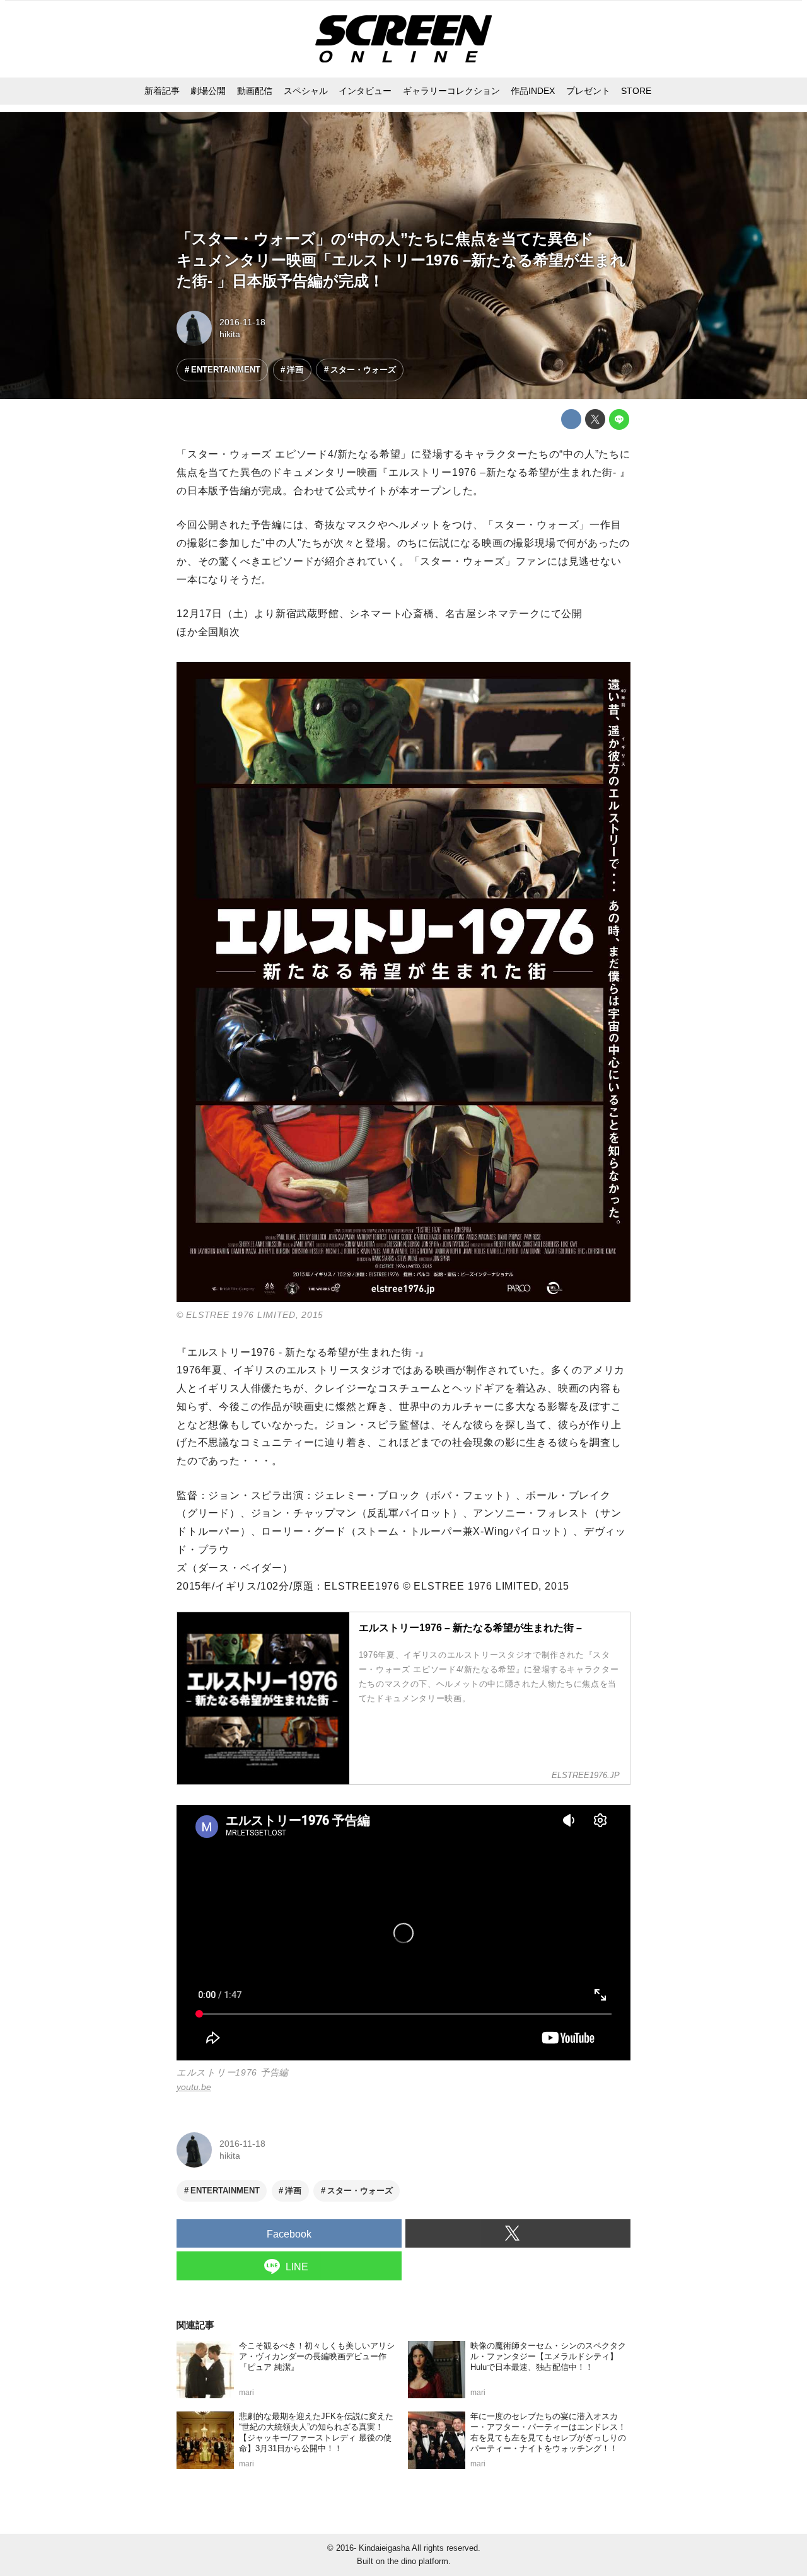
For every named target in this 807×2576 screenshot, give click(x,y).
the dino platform (418, 2561)
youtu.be (194, 2087)
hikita (230, 334)
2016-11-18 (242, 322)
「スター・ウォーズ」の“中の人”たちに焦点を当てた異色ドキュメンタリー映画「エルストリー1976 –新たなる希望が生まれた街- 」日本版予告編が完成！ (401, 260)
